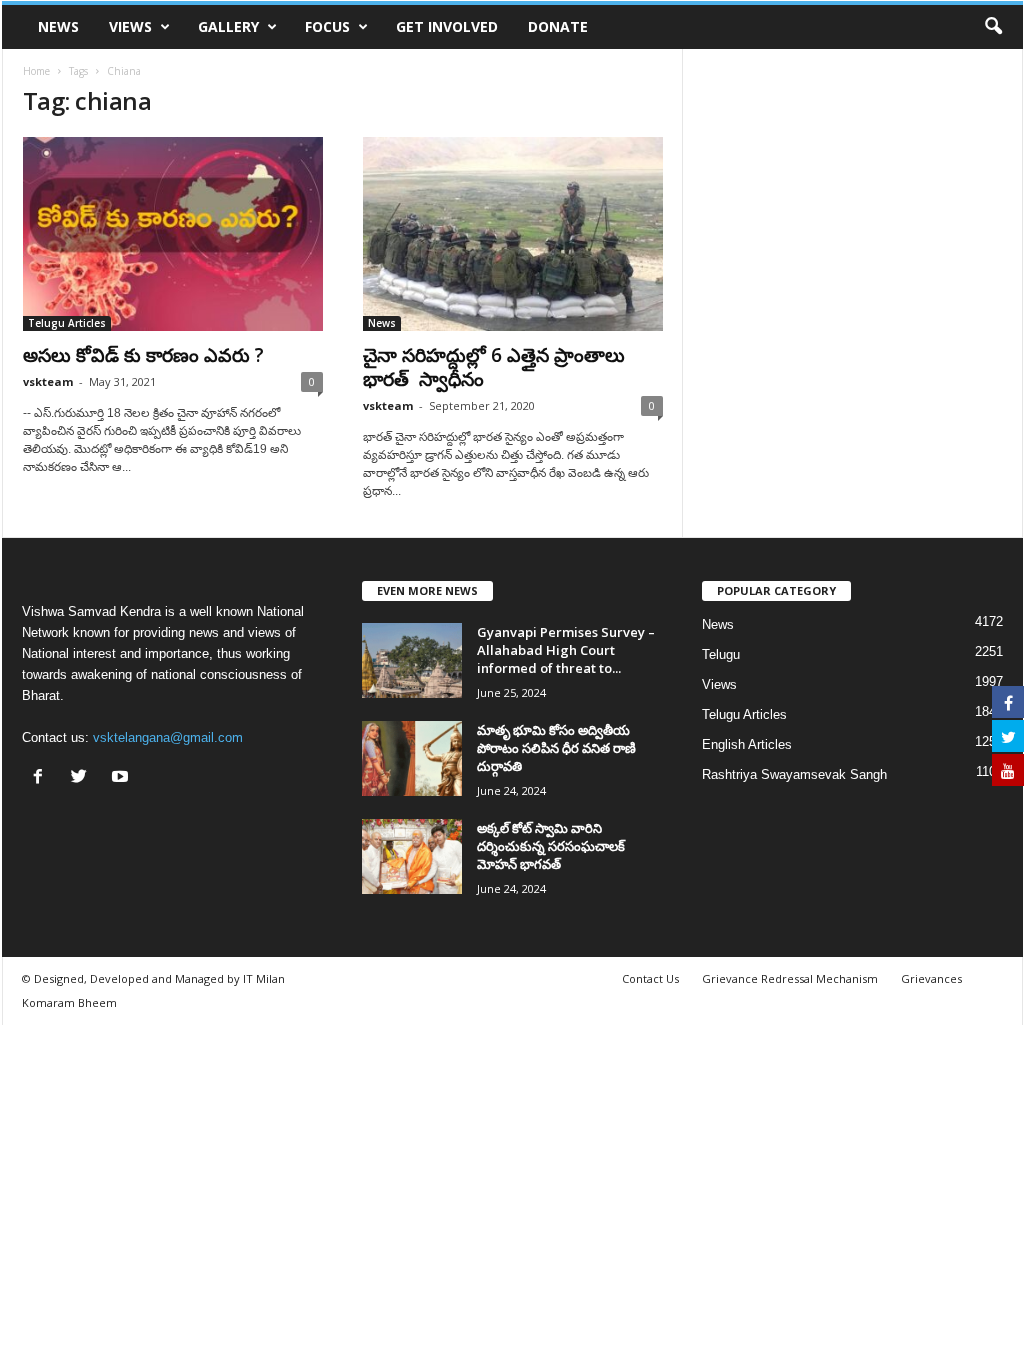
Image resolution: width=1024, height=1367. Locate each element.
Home (36, 71)
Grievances (931, 978)
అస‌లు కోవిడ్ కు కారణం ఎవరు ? (143, 355)
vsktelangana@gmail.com (168, 737)
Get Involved (447, 26)
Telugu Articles (67, 323)
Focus (327, 26)
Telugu (721, 654)
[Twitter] (83, 778)
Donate (558, 26)
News (58, 26)
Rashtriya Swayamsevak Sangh (794, 774)
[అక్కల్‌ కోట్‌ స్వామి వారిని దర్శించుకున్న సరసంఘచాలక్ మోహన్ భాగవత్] (412, 856)
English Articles (747, 744)
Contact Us (650, 978)
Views (130, 26)
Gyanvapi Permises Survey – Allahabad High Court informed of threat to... (566, 650)
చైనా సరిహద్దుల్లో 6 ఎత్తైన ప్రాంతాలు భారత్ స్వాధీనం (494, 367)
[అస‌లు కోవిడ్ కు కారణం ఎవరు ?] (173, 234)
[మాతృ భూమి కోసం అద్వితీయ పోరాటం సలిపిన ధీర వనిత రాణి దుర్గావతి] (412, 758)
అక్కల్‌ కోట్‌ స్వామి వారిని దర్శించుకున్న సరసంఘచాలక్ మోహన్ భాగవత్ (551, 846)
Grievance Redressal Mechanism (790, 978)
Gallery (228, 26)
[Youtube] (122, 778)
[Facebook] (42, 778)
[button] (993, 27)
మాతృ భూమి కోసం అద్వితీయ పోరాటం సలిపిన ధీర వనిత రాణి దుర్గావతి (556, 748)
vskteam (48, 381)
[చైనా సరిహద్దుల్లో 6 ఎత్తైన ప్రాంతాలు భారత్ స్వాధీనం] (513, 234)
